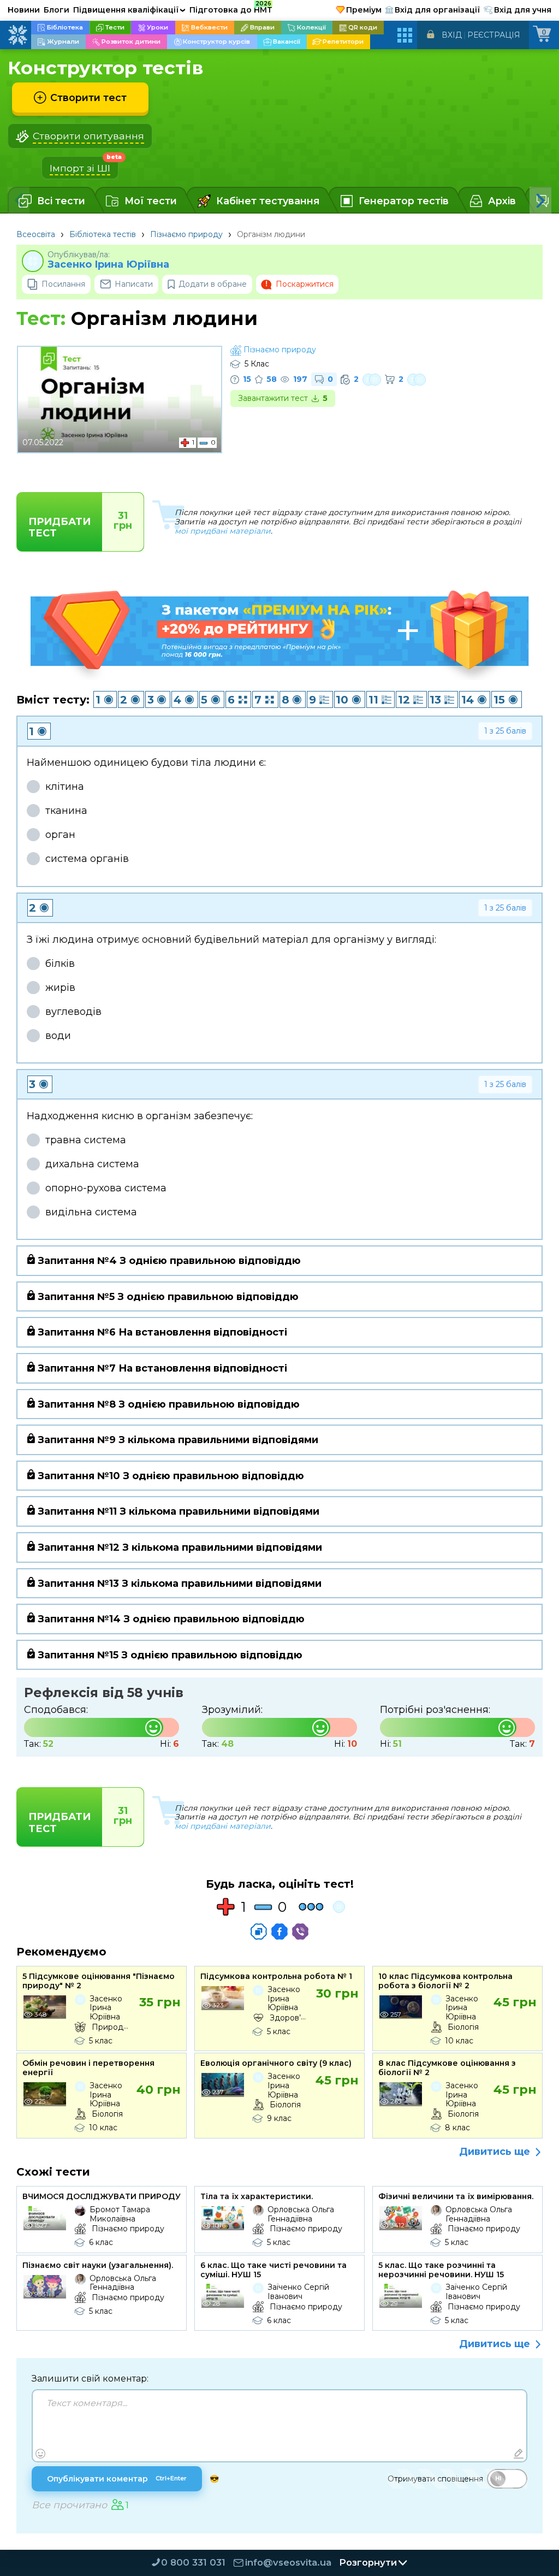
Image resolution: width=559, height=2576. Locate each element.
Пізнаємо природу (186, 234)
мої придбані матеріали (223, 531)
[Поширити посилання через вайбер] (300, 1931)
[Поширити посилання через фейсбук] (279, 1931)
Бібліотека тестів (103, 234)
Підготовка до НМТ (231, 8)
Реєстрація (494, 35)
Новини (24, 10)
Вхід (452, 35)
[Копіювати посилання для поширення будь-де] (259, 1931)
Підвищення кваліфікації (129, 10)
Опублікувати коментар (117, 2479)
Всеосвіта (36, 234)
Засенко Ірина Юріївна (108, 265)
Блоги (57, 10)
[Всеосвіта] (17, 35)
